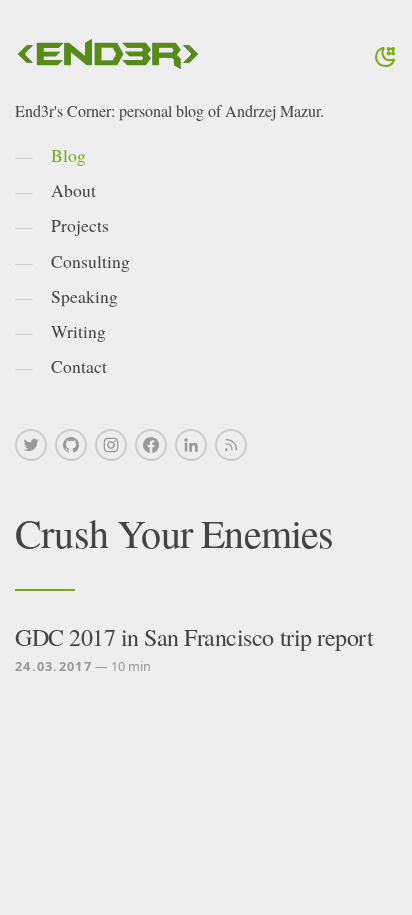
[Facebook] (151, 445)
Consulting (90, 261)
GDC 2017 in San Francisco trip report (194, 637)
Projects (80, 225)
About (73, 190)
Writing (78, 331)
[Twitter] (31, 445)
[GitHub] (71, 445)
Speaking (84, 296)
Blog (68, 155)
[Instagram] (111, 445)
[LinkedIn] (191, 445)
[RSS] (231, 445)
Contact (79, 366)
